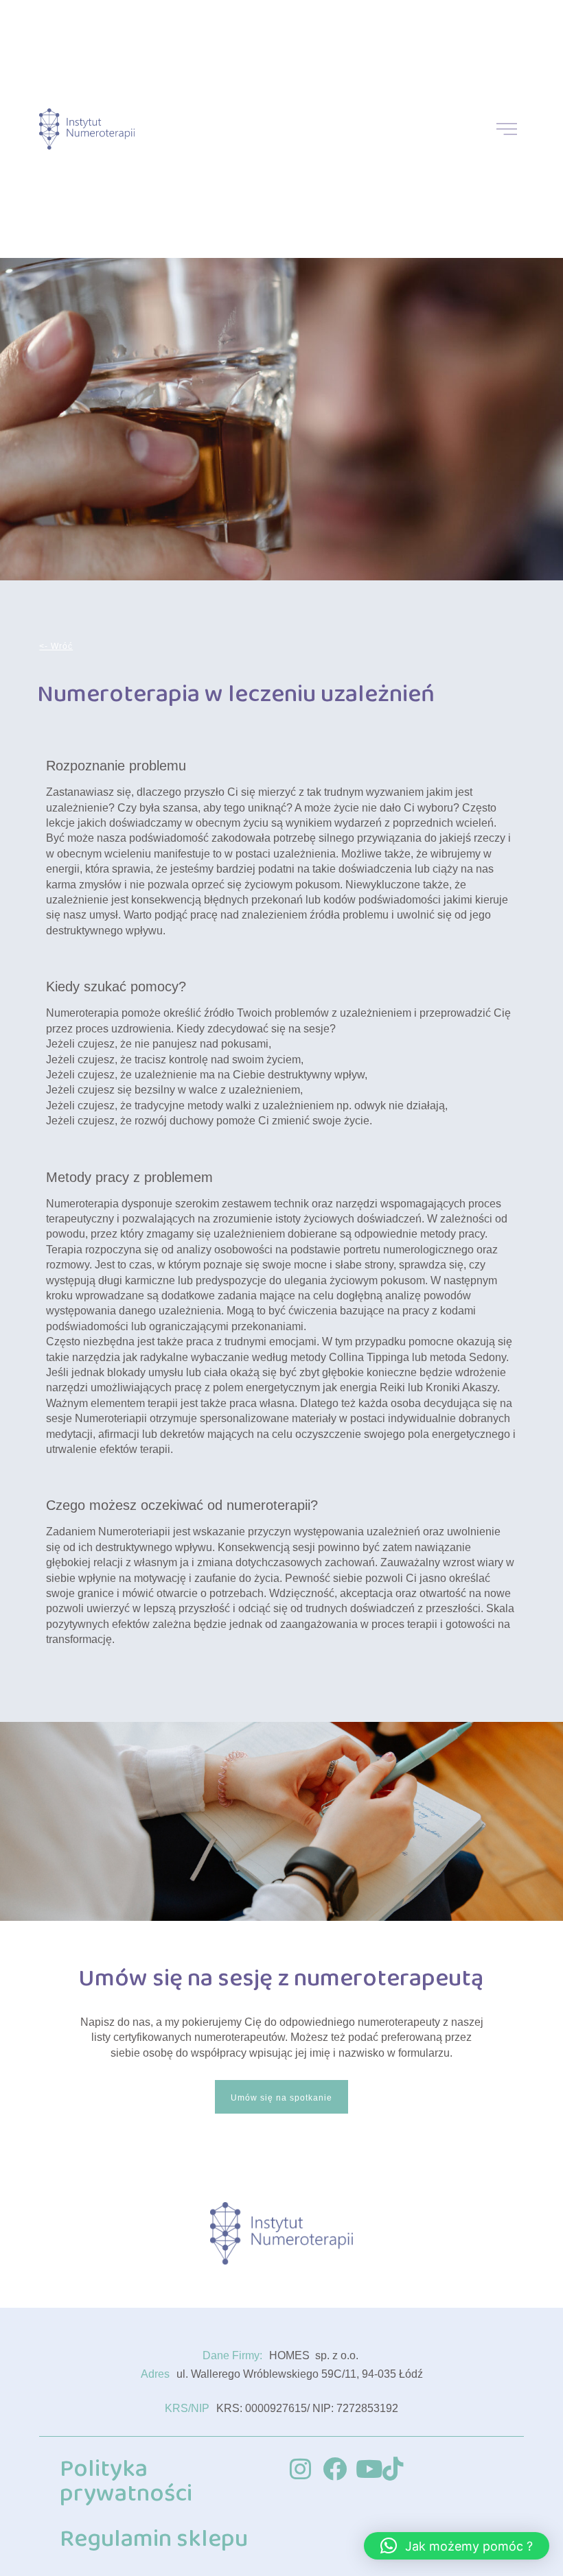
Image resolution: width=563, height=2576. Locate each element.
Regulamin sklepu (154, 2539)
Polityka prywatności (126, 2481)
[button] (457, 2546)
